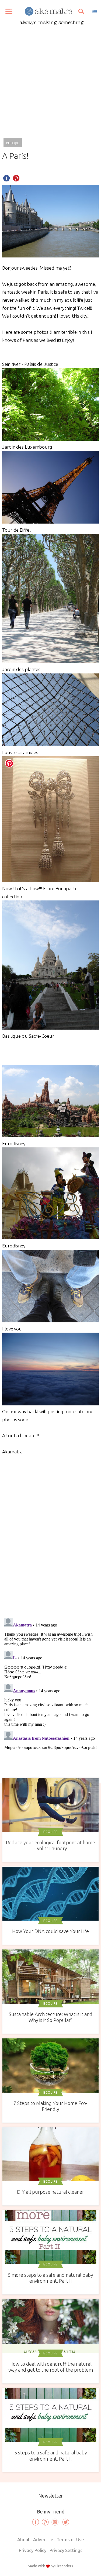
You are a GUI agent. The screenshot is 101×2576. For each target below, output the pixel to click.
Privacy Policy (33, 2550)
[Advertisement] (50, 78)
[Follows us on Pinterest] (45, 2522)
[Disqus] (50, 1535)
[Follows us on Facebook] (36, 2522)
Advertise (43, 2539)
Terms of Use (70, 2539)
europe (13, 143)
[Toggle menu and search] (9, 11)
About (24, 2539)
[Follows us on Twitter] (66, 2522)
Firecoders (64, 2566)
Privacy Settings (66, 2550)
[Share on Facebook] (6, 178)
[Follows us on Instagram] (55, 2522)
